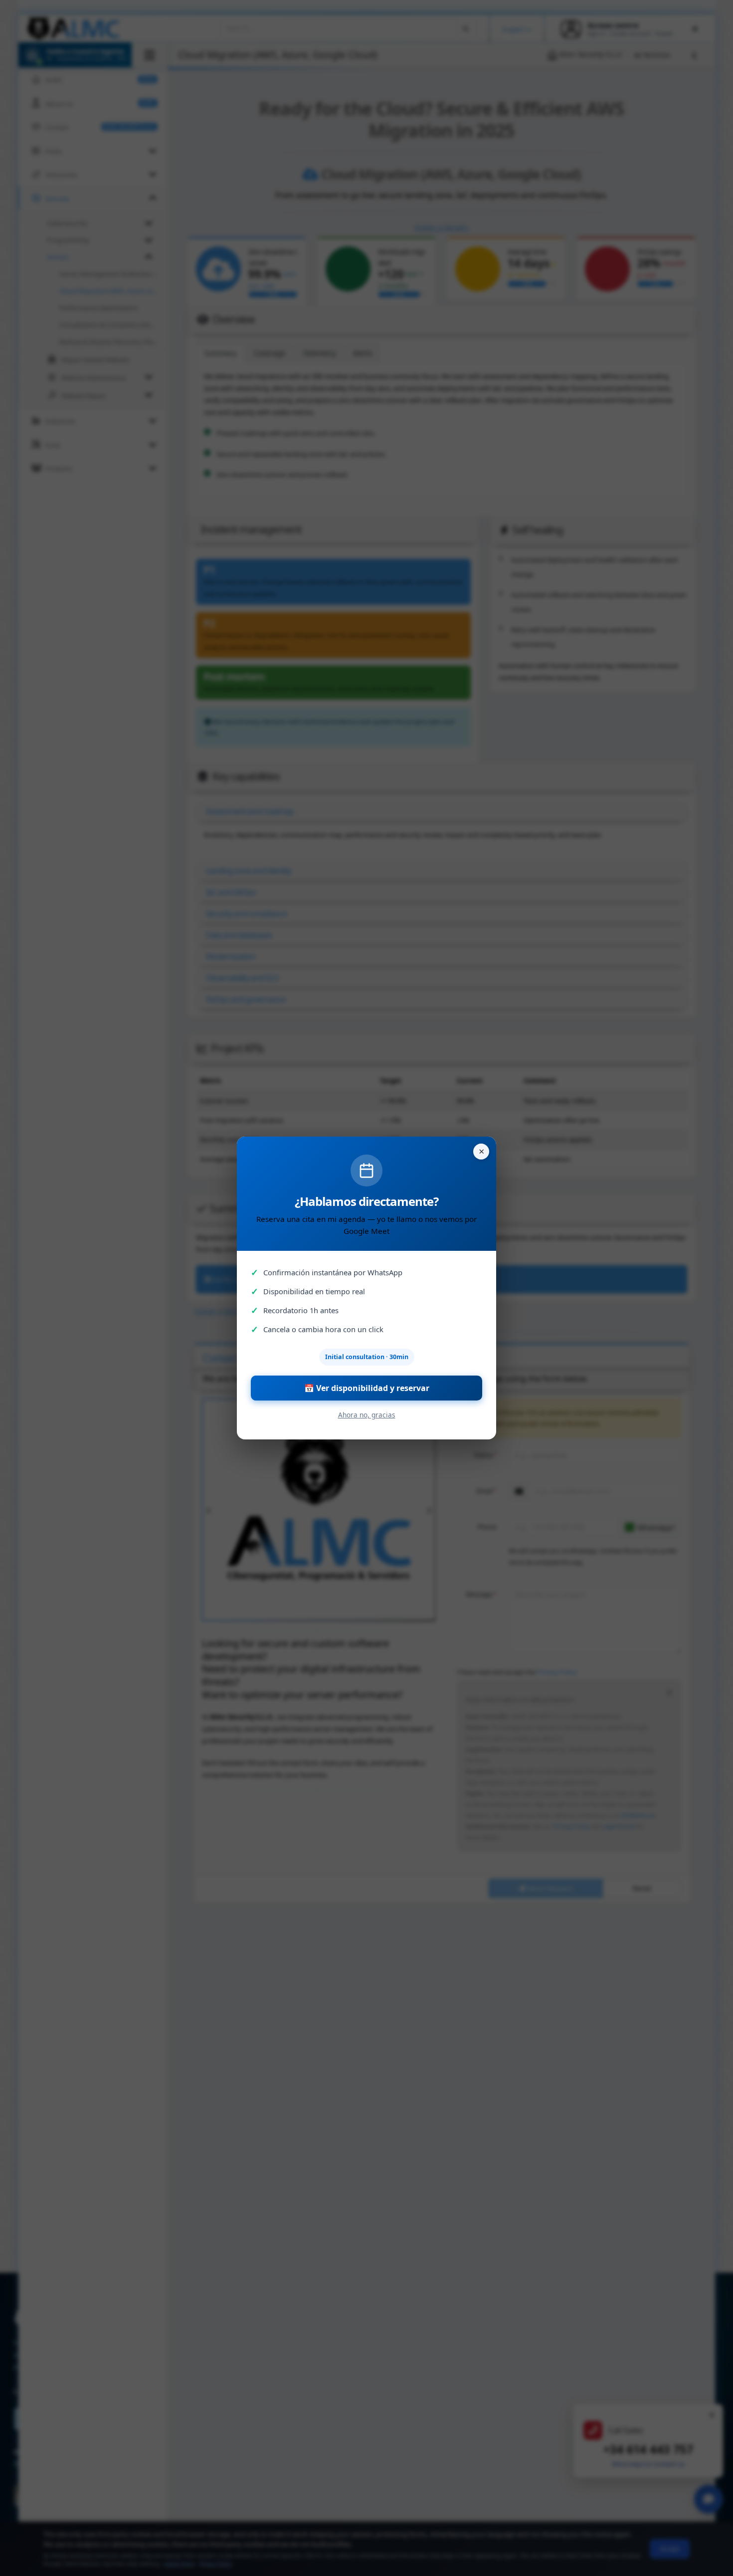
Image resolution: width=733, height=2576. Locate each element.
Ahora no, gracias (367, 1415)
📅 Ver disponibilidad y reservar (367, 1388)
